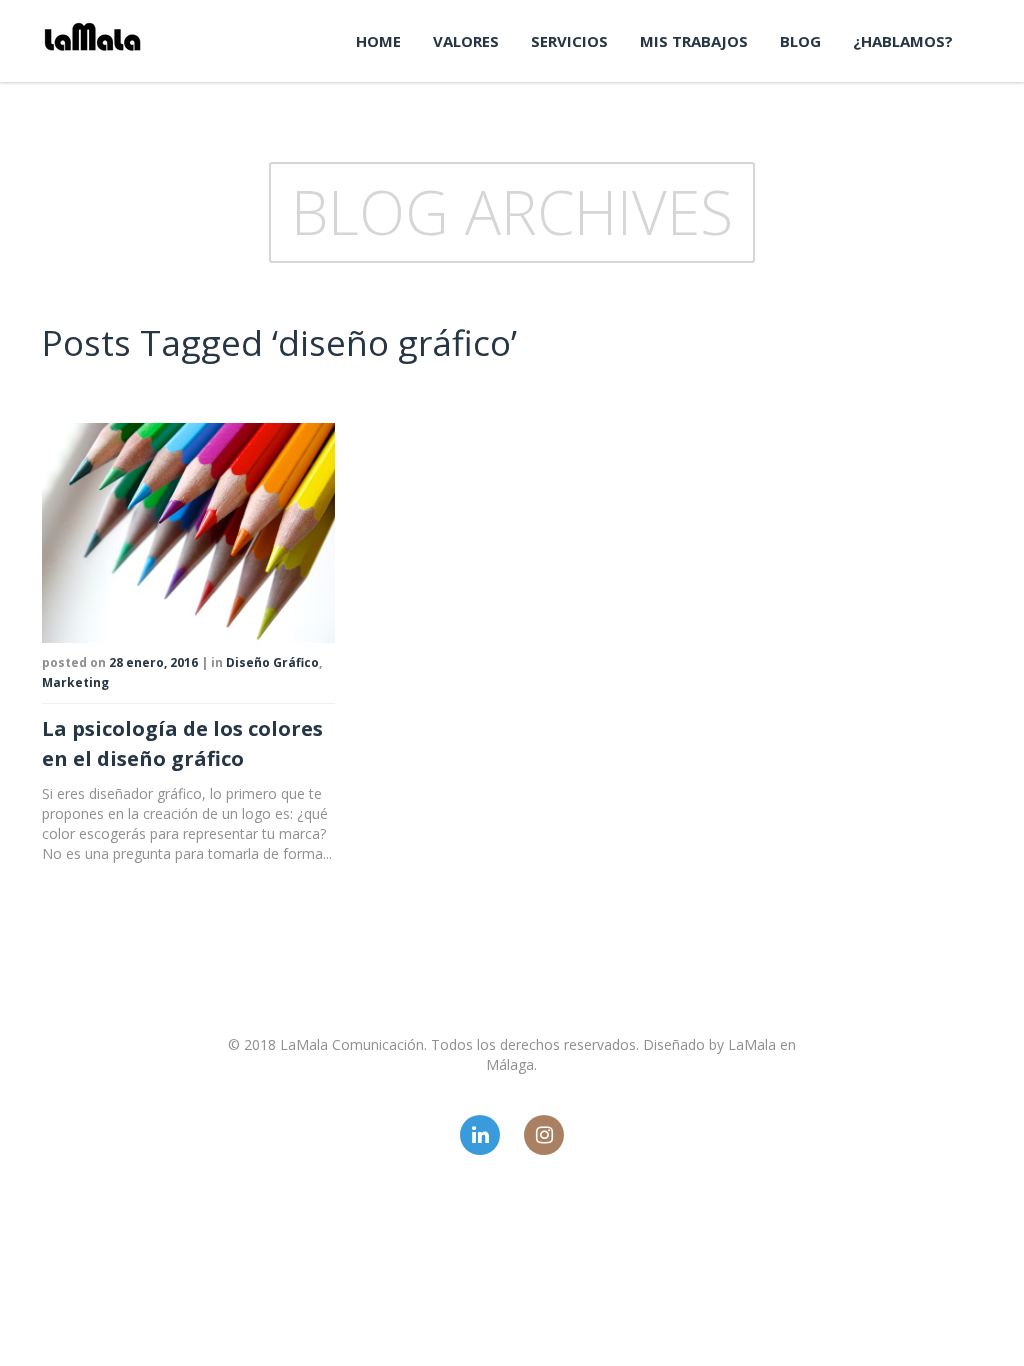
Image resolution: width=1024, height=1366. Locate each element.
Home (378, 41)
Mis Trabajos (694, 41)
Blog (800, 41)
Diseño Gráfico (272, 662)
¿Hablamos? (903, 41)
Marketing (75, 682)
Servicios (569, 41)
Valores (466, 41)
